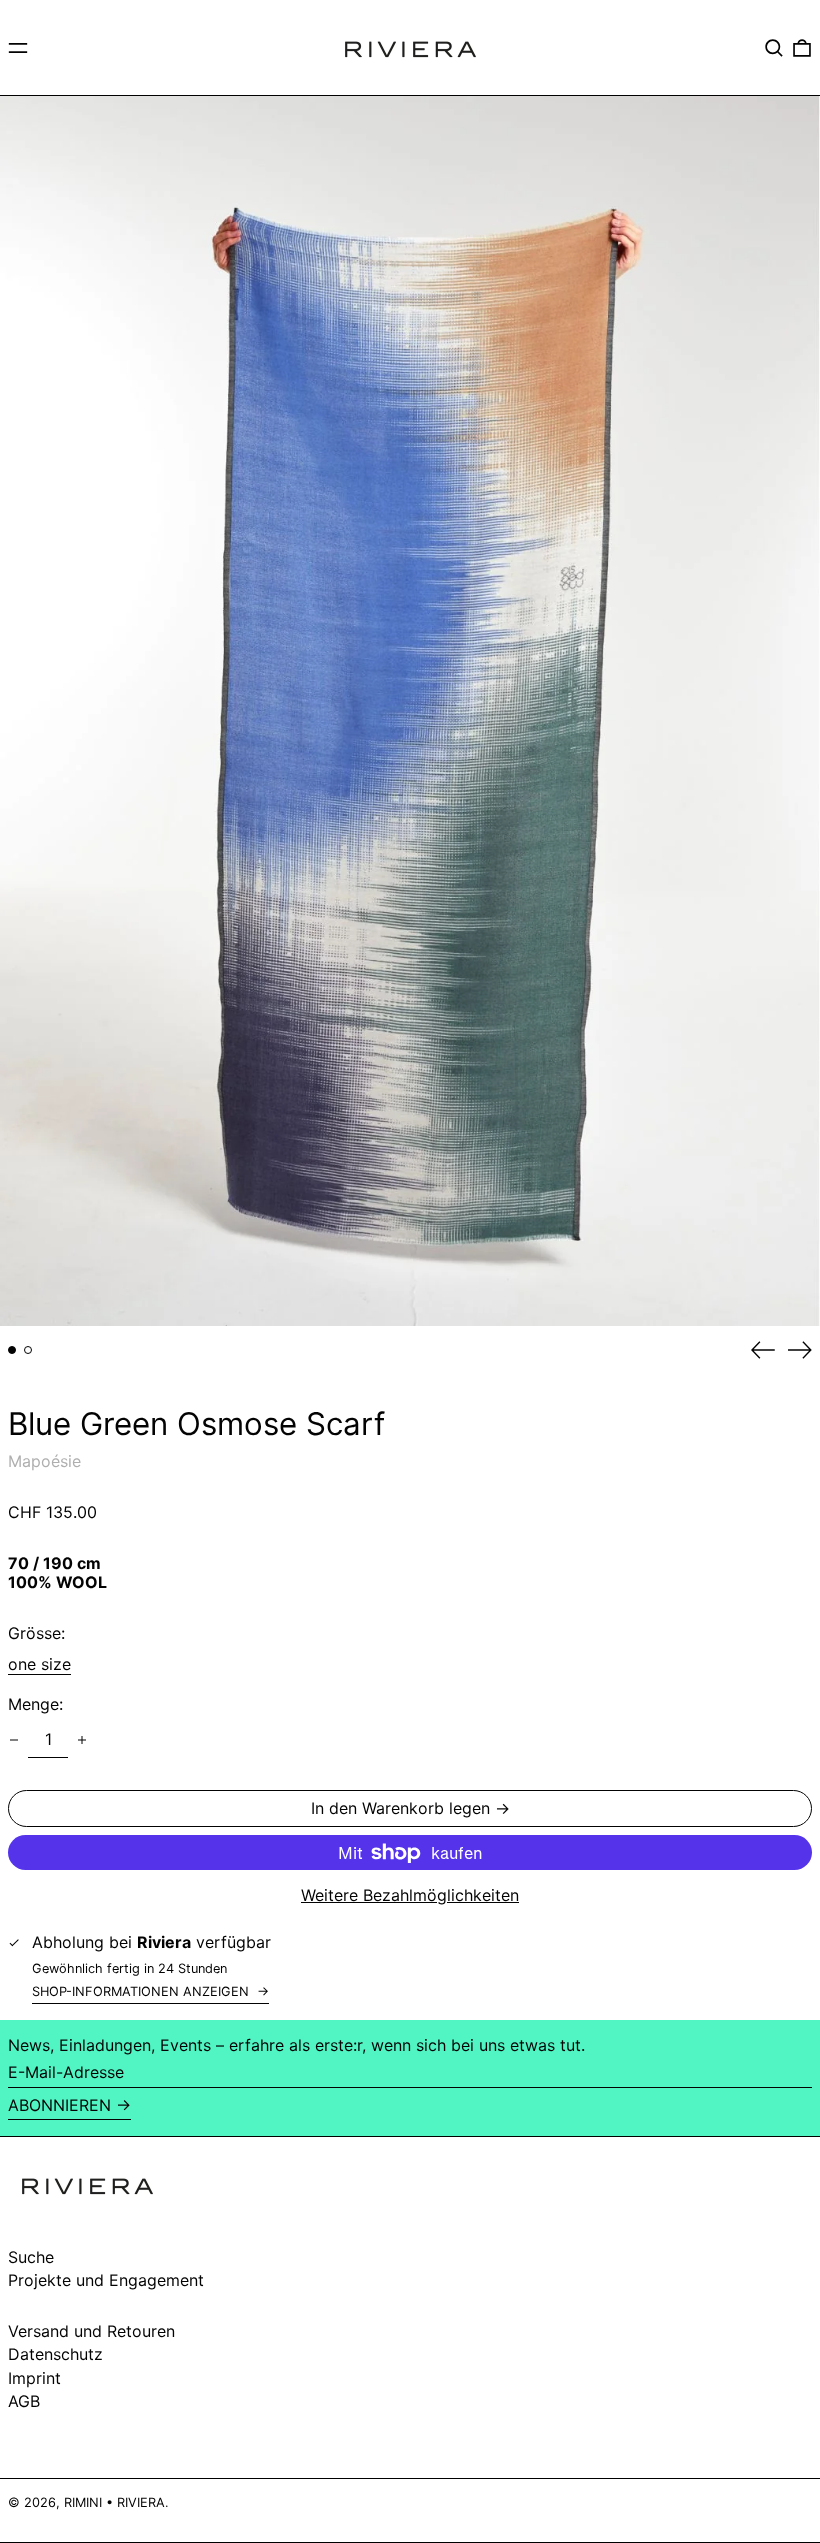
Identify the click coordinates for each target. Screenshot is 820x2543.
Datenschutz (55, 2354)
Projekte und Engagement (106, 2280)
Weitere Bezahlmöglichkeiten (410, 1895)
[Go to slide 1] (12, 1350)
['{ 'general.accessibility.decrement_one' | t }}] (14, 1740)
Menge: (35, 1704)
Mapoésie (44, 1461)
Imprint (34, 2378)
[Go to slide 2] (28, 1350)
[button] (774, 48)
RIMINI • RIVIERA (114, 2502)
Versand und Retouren (91, 2331)
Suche (31, 2257)
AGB (24, 2401)
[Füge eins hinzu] (82, 1740)
